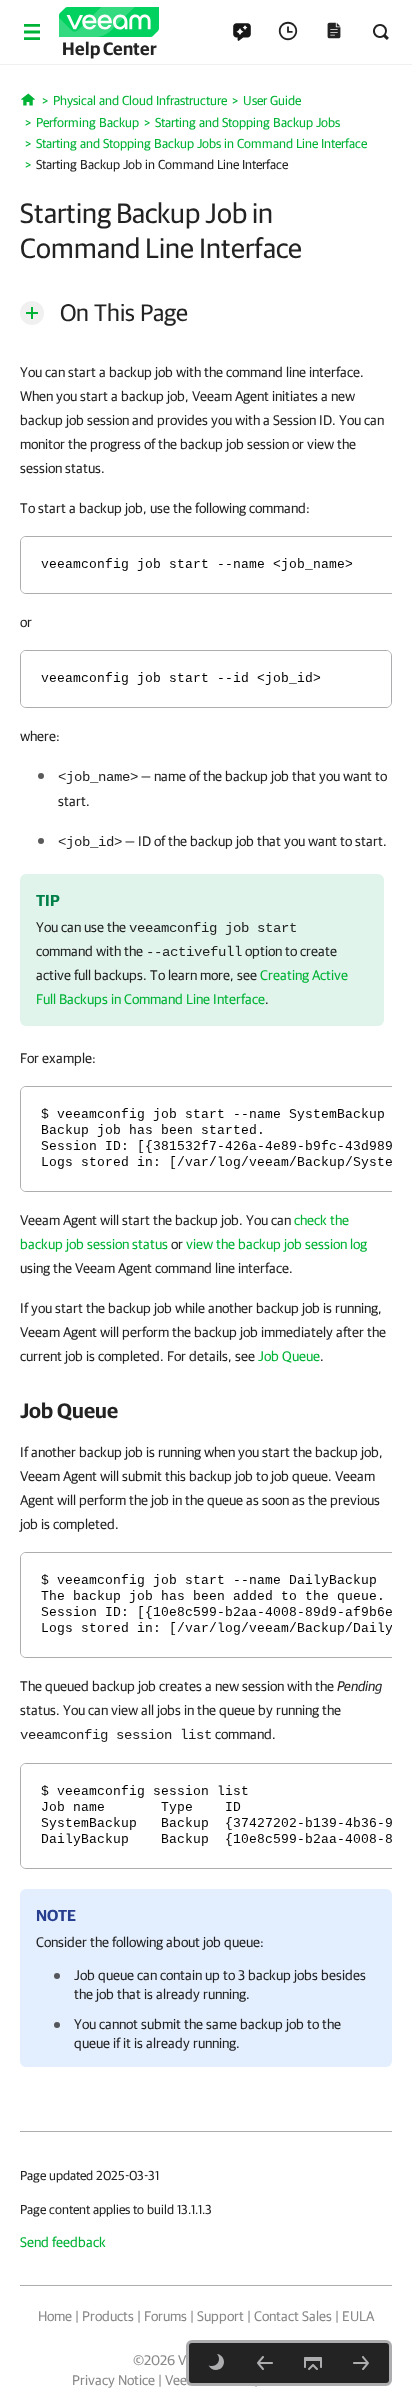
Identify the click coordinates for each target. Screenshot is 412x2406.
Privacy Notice (113, 2380)
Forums (165, 2316)
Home (55, 2316)
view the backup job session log (276, 1244)
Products (108, 2316)
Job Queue (289, 1356)
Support (220, 2316)
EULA (358, 2316)
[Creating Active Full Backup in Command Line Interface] (361, 2363)
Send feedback (63, 2242)
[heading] (206, 1410)
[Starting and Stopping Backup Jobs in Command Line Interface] (265, 2363)
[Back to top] (313, 2363)
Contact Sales (293, 2316)
